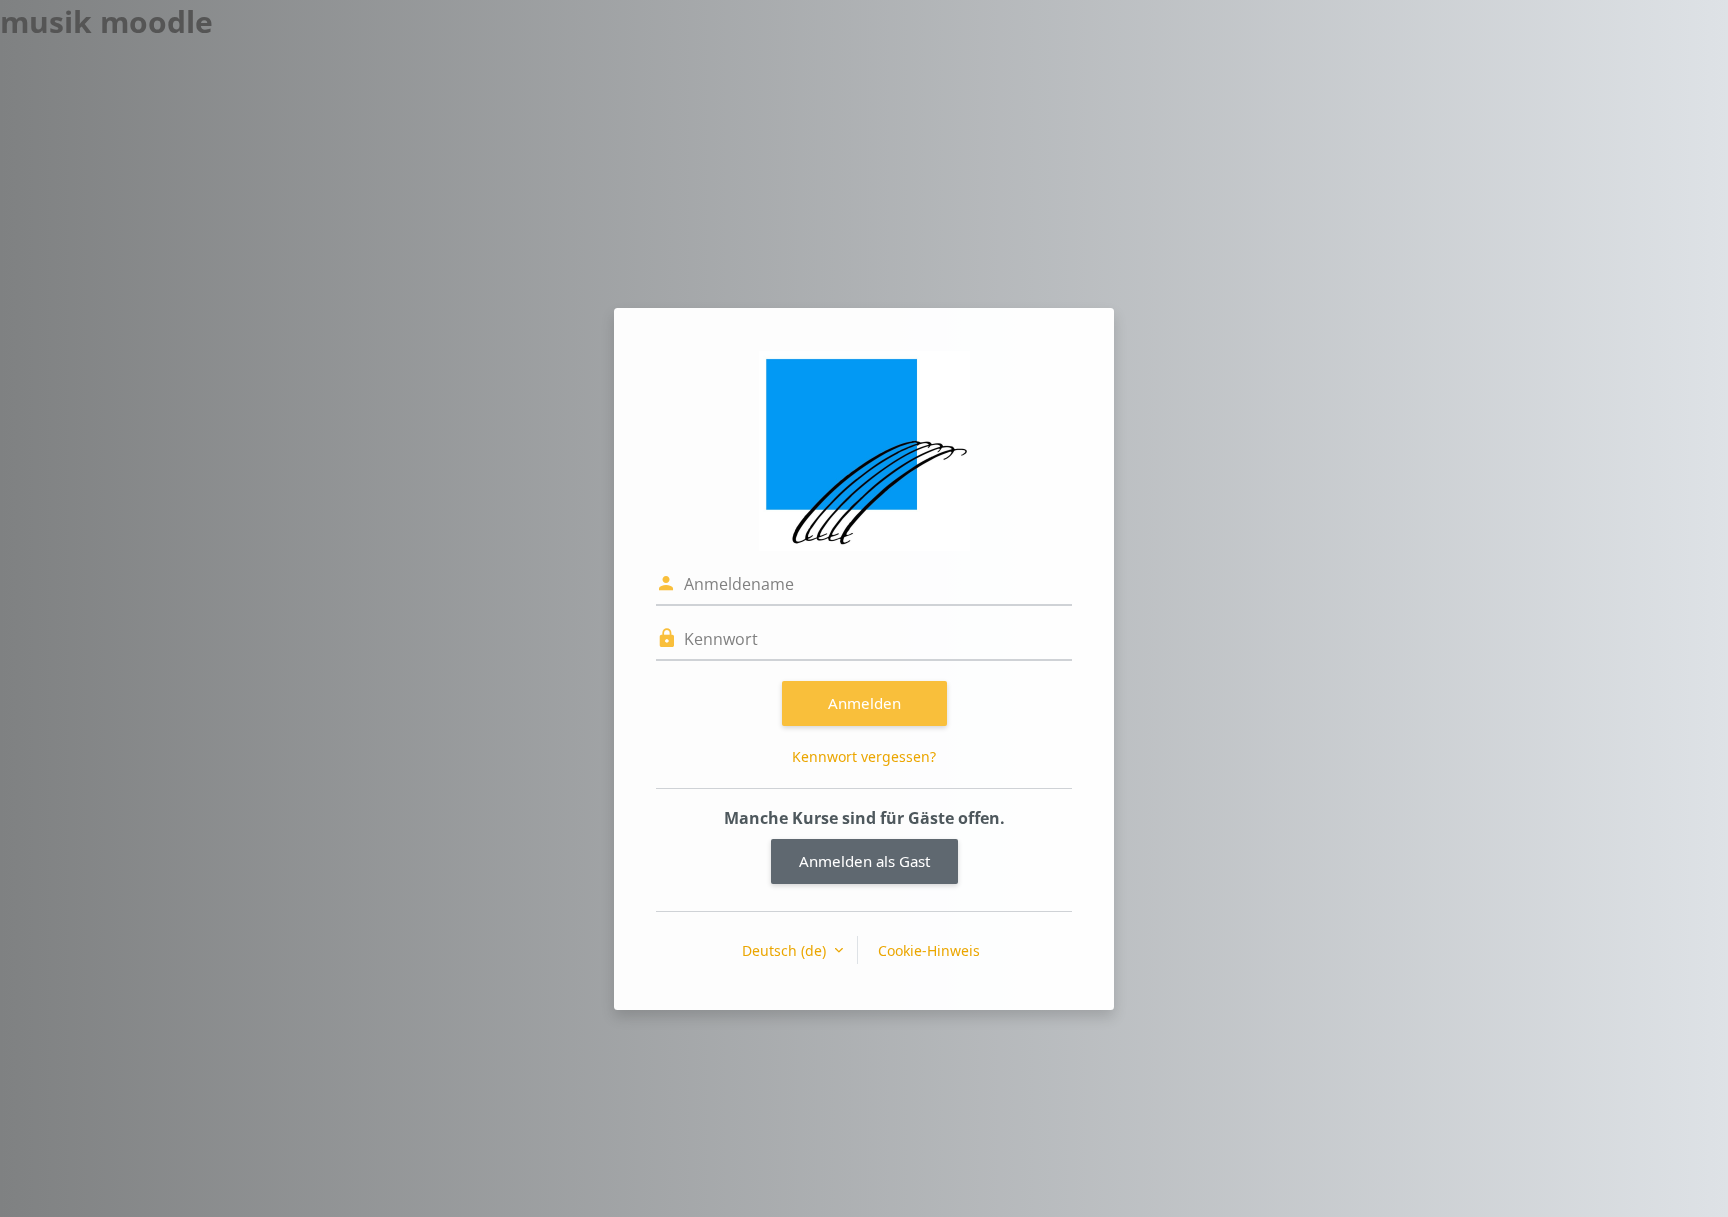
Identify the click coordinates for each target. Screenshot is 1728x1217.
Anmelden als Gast (864, 861)
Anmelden (864, 703)
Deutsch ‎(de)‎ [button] (786, 950)
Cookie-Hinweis (929, 950)
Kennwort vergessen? (864, 756)
